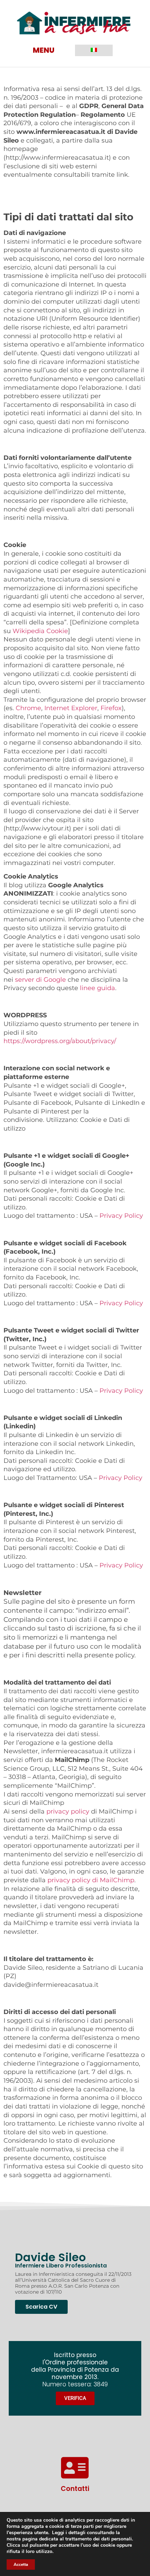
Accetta (21, 2564)
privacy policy (68, 1811)
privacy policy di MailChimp (91, 1880)
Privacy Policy (121, 1215)
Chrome (28, 708)
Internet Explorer (71, 708)
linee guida (97, 988)
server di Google (40, 979)
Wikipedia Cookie (40, 631)
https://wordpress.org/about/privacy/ (60, 1041)
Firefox (111, 708)
